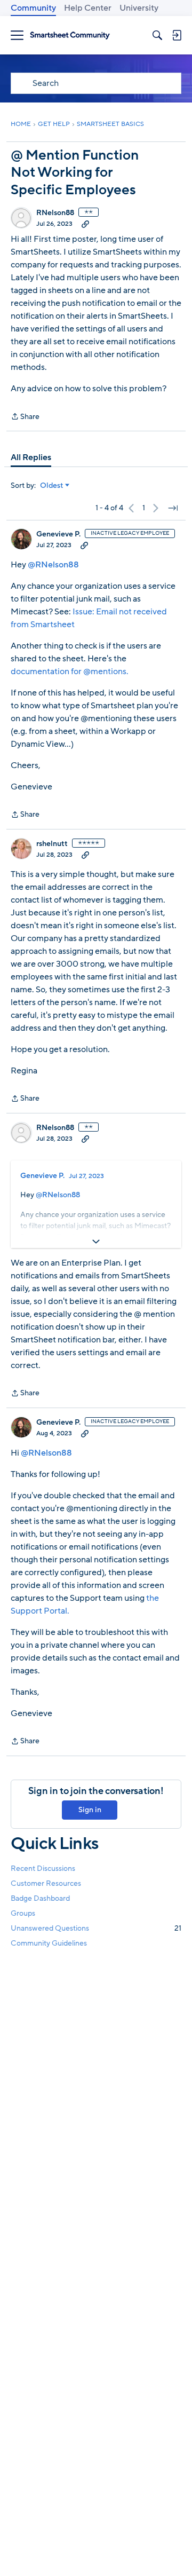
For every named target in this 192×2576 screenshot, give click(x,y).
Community (33, 8)
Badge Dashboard (40, 1898)
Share (25, 417)
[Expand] (96, 1242)
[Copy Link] (85, 224)
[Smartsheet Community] (70, 35)
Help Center (88, 8)
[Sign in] (177, 35)
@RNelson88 (53, 565)
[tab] (31, 457)
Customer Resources (46, 1883)
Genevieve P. (58, 534)
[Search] (157, 35)
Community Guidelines (49, 1943)
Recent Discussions (43, 1868)
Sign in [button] (90, 1810)
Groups (23, 1913)
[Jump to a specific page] (173, 508)
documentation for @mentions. (70, 671)
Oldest (52, 486)
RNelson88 (55, 213)
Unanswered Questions (96, 1928)
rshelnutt (52, 844)
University (139, 8)
